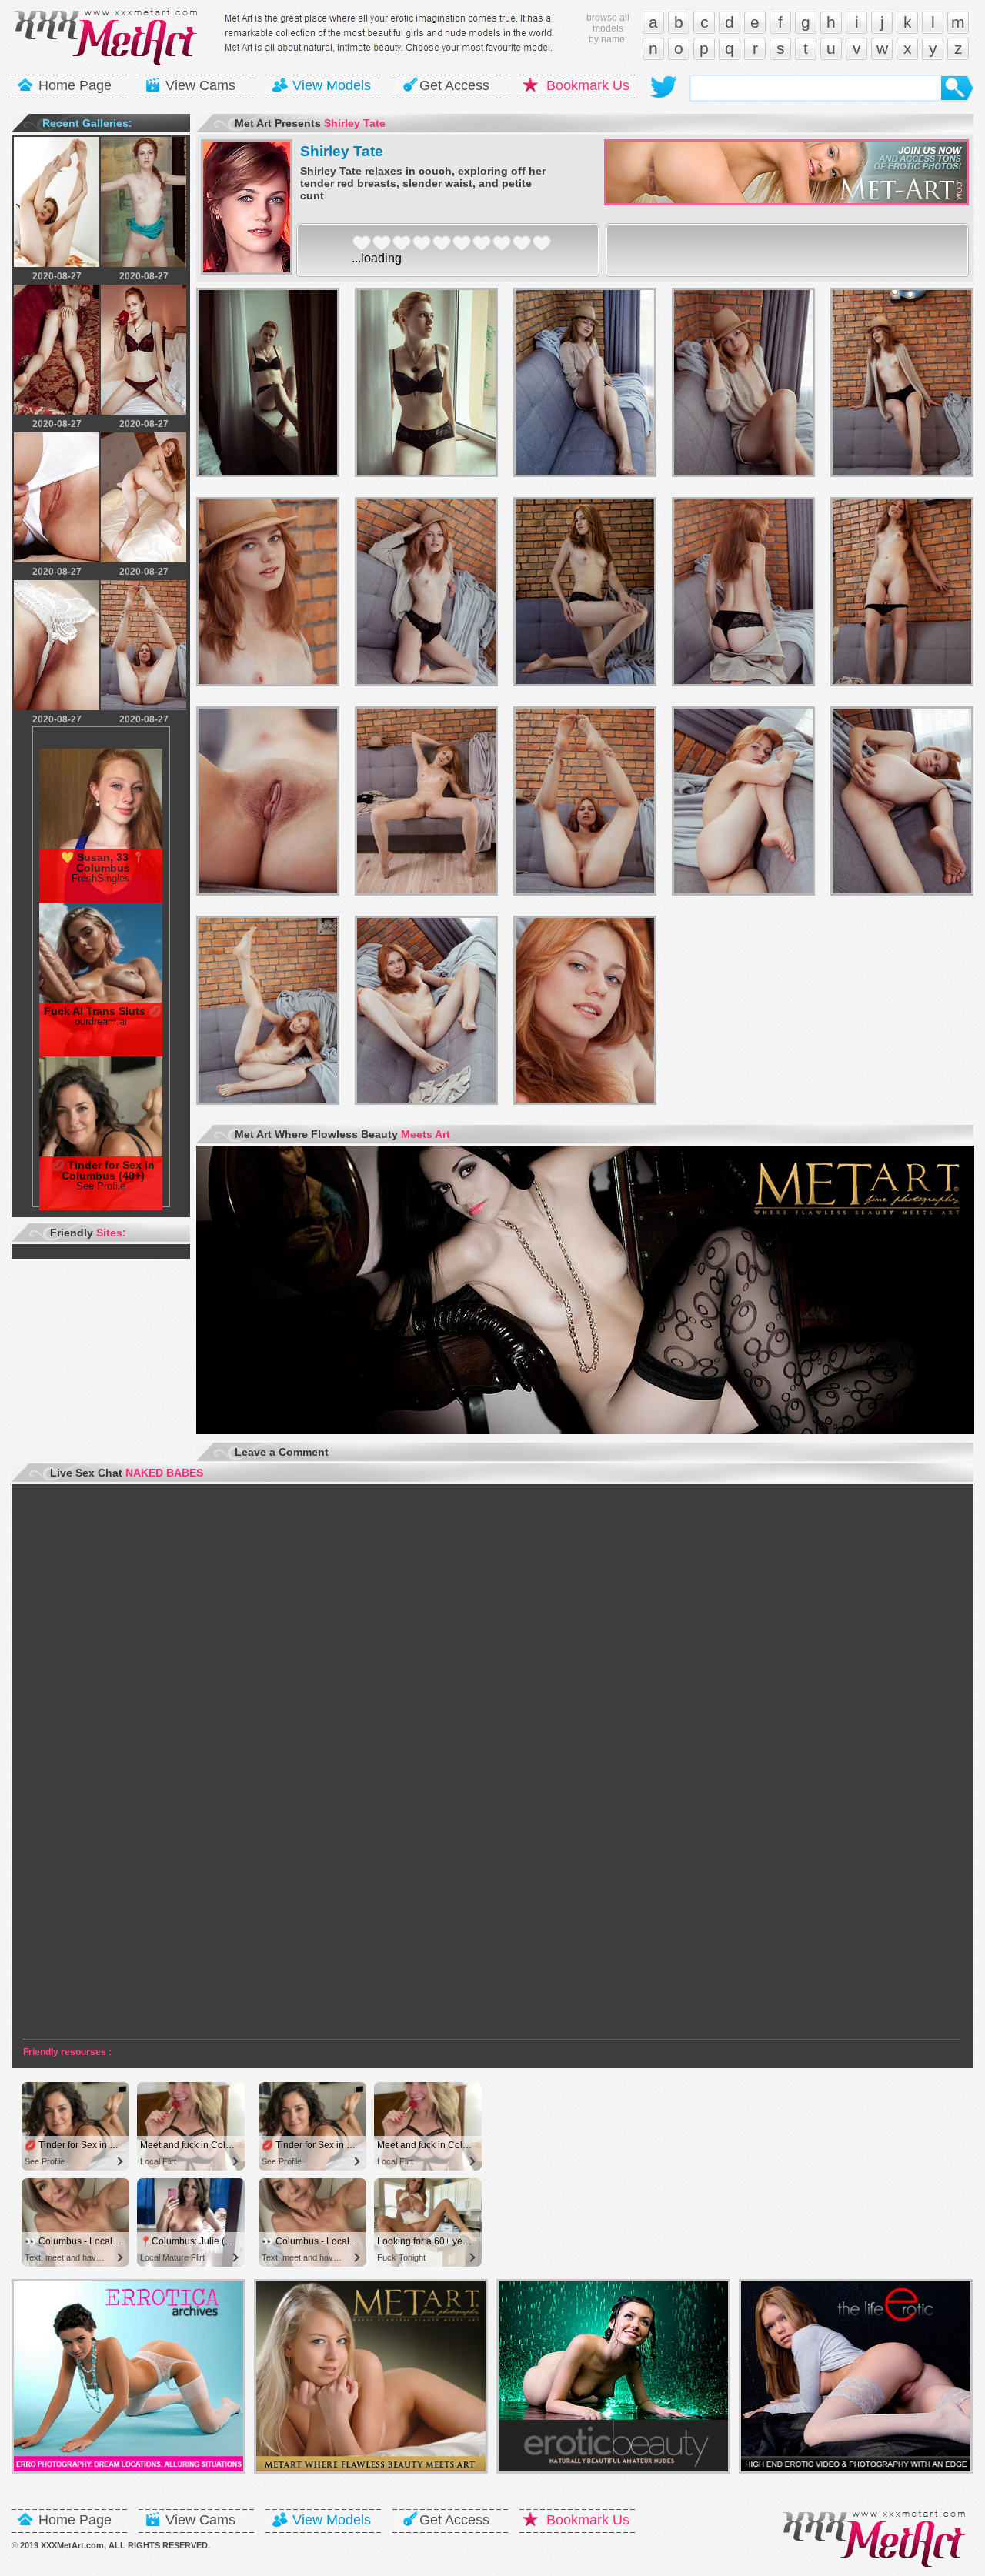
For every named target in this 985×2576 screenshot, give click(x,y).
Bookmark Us (588, 85)
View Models (332, 85)
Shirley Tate (342, 151)
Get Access (454, 85)
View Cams (200, 85)
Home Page (75, 85)
